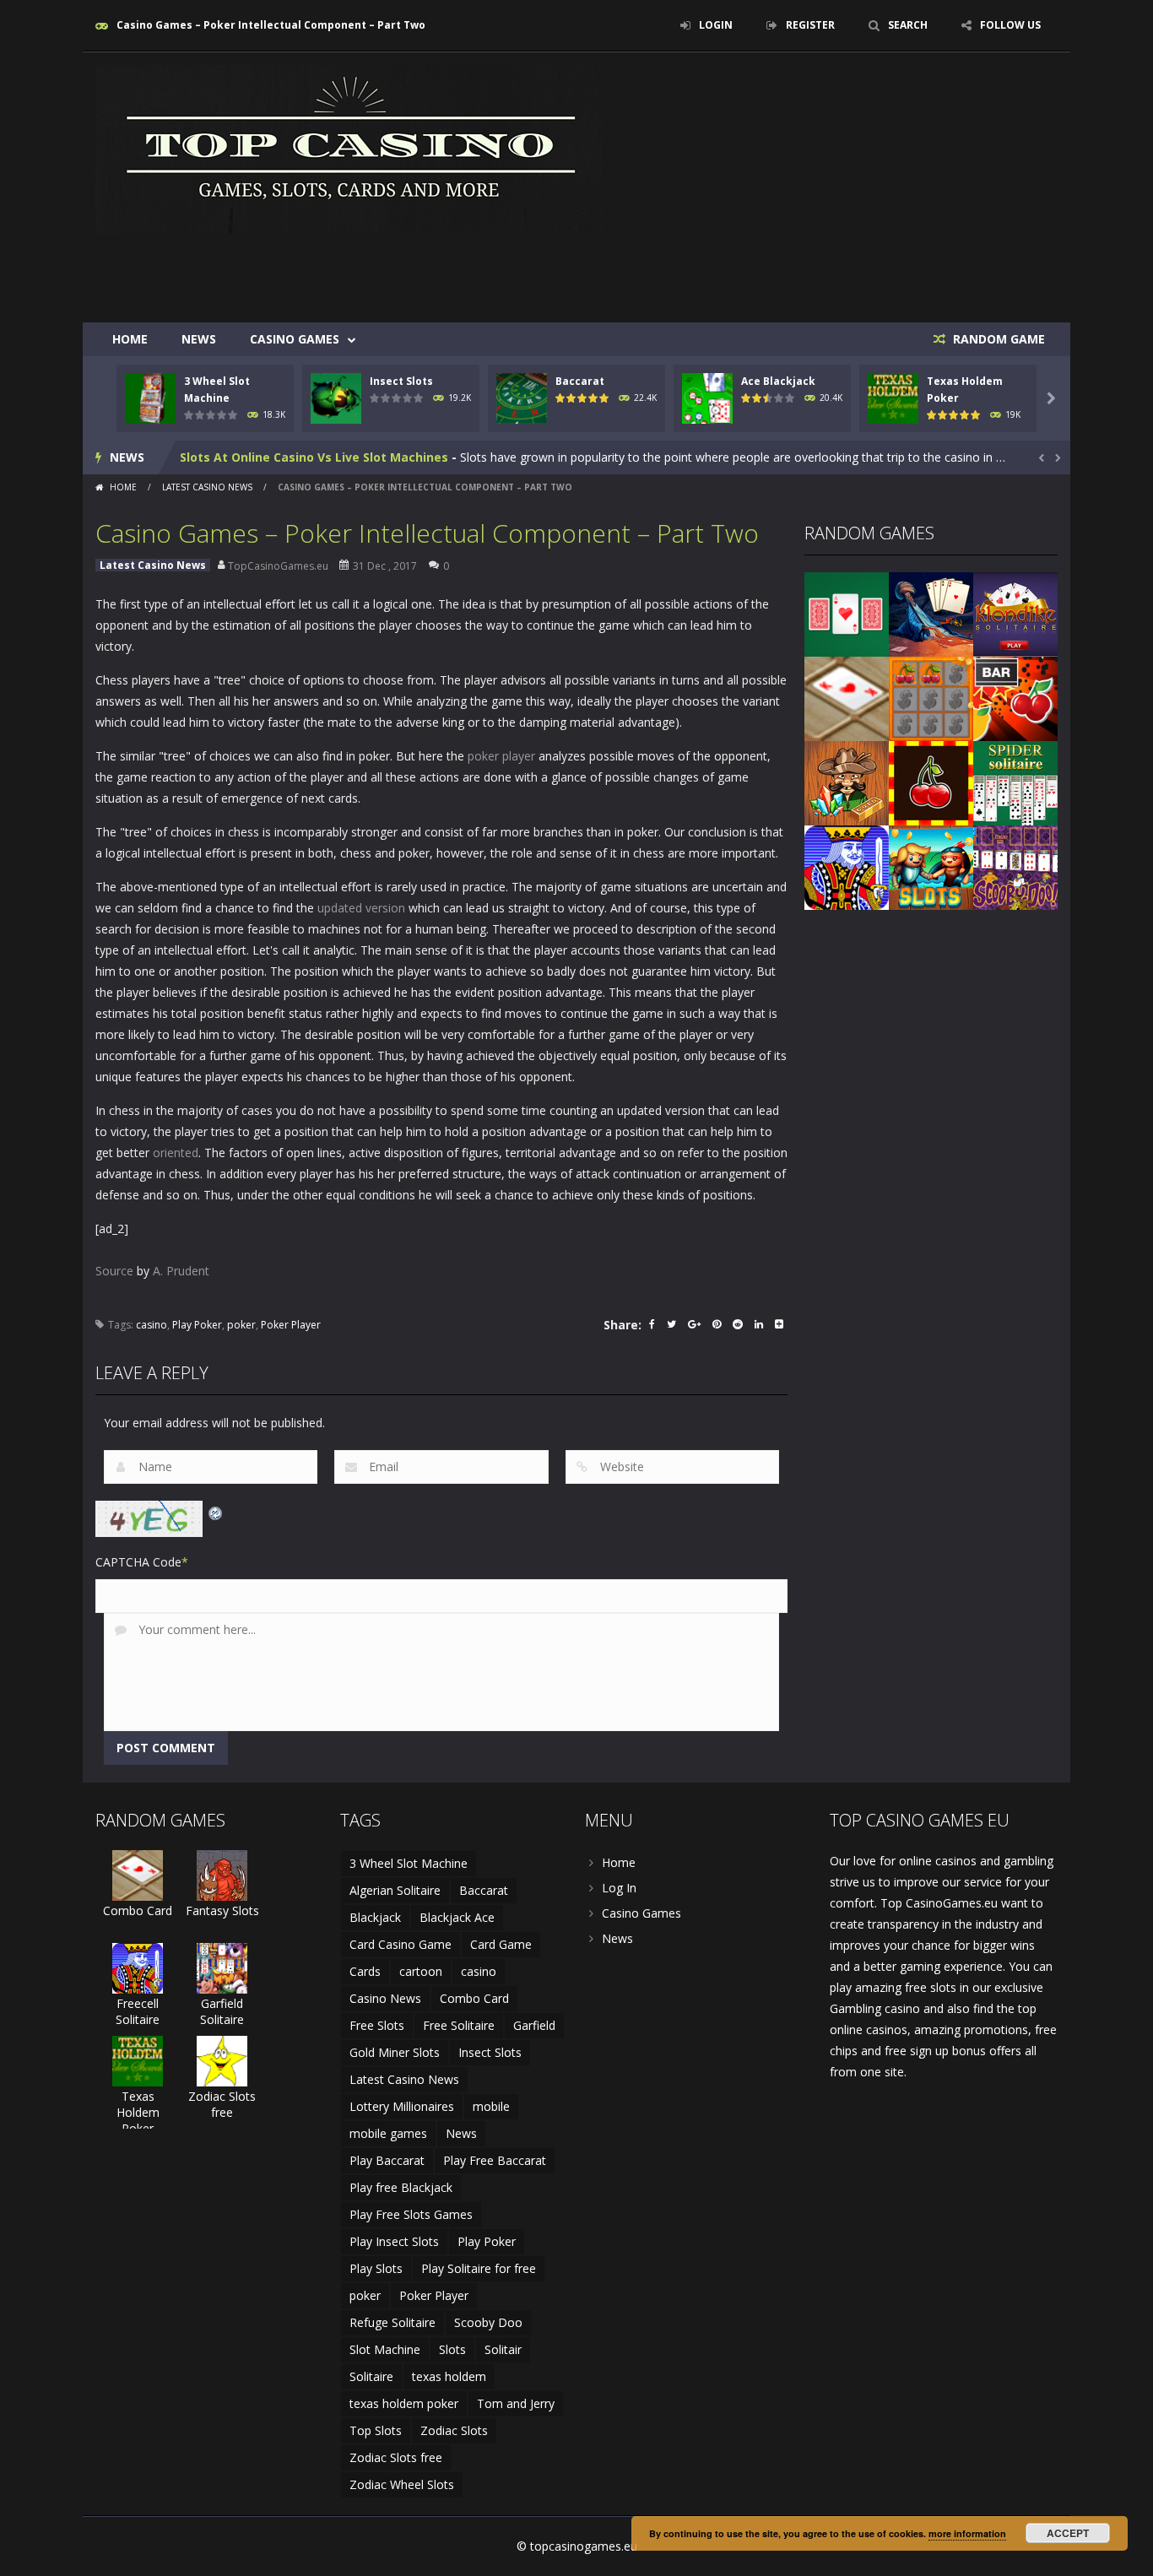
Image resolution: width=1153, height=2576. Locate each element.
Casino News (385, 1998)
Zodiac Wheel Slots (402, 2484)
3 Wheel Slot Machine (409, 1863)
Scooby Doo (488, 2322)
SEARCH (908, 25)
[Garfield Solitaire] (222, 1967)
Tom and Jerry (516, 2403)
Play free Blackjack (401, 2187)
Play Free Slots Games (411, 2214)
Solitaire (371, 2376)
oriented (176, 1153)
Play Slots (376, 2268)
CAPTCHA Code (138, 1562)
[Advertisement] (750, 272)
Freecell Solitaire (138, 2011)
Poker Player (291, 1325)
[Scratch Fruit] (931, 698)
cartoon (421, 1971)
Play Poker (197, 1325)
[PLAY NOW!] (150, 397)
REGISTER (810, 25)
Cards (365, 1971)
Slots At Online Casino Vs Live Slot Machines (314, 457)
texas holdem (449, 2376)
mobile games (388, 2133)
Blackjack (375, 1917)
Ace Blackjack (778, 381)
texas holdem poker (404, 2403)
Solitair (503, 2349)
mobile (491, 2106)
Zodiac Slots (454, 2430)
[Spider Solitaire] (1015, 782)
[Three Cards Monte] (847, 613)
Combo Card (138, 1910)
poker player (501, 756)
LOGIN (716, 25)
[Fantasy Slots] (222, 1874)
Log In (619, 1888)
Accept (1068, 2533)
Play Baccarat (387, 2160)
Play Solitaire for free (479, 2268)
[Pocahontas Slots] (931, 866)
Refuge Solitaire (392, 2322)
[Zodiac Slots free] (222, 2060)
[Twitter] (671, 1326)
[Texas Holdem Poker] (138, 2060)
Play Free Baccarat (495, 2160)
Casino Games (295, 339)
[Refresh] (216, 1511)
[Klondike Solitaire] (1015, 613)
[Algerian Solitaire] (931, 613)
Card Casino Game (401, 1944)
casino (152, 1325)
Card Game (501, 1944)
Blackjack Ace (457, 1917)
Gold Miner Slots (395, 2052)
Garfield (534, 2025)
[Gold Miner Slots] (847, 782)
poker (241, 1325)
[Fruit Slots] (1015, 698)
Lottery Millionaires (402, 2106)
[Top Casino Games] (349, 148)
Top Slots (376, 2430)
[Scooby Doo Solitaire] (1015, 866)
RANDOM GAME (997, 339)
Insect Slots (401, 381)
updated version (361, 908)
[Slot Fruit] (931, 782)
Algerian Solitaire (395, 1890)
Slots (452, 2349)
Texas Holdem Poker (138, 2112)
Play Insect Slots (394, 2241)
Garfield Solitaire (222, 2011)
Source (114, 1271)
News (199, 339)
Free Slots (377, 2025)
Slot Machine (385, 2349)
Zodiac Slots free (222, 2104)
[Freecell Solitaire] (847, 866)
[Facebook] (652, 1326)
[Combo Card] (847, 698)
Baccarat (580, 381)
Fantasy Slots (222, 1910)
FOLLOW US (1010, 25)
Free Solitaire (459, 2025)
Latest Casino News (207, 487)
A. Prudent (181, 1271)
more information (967, 2533)
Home (130, 339)
